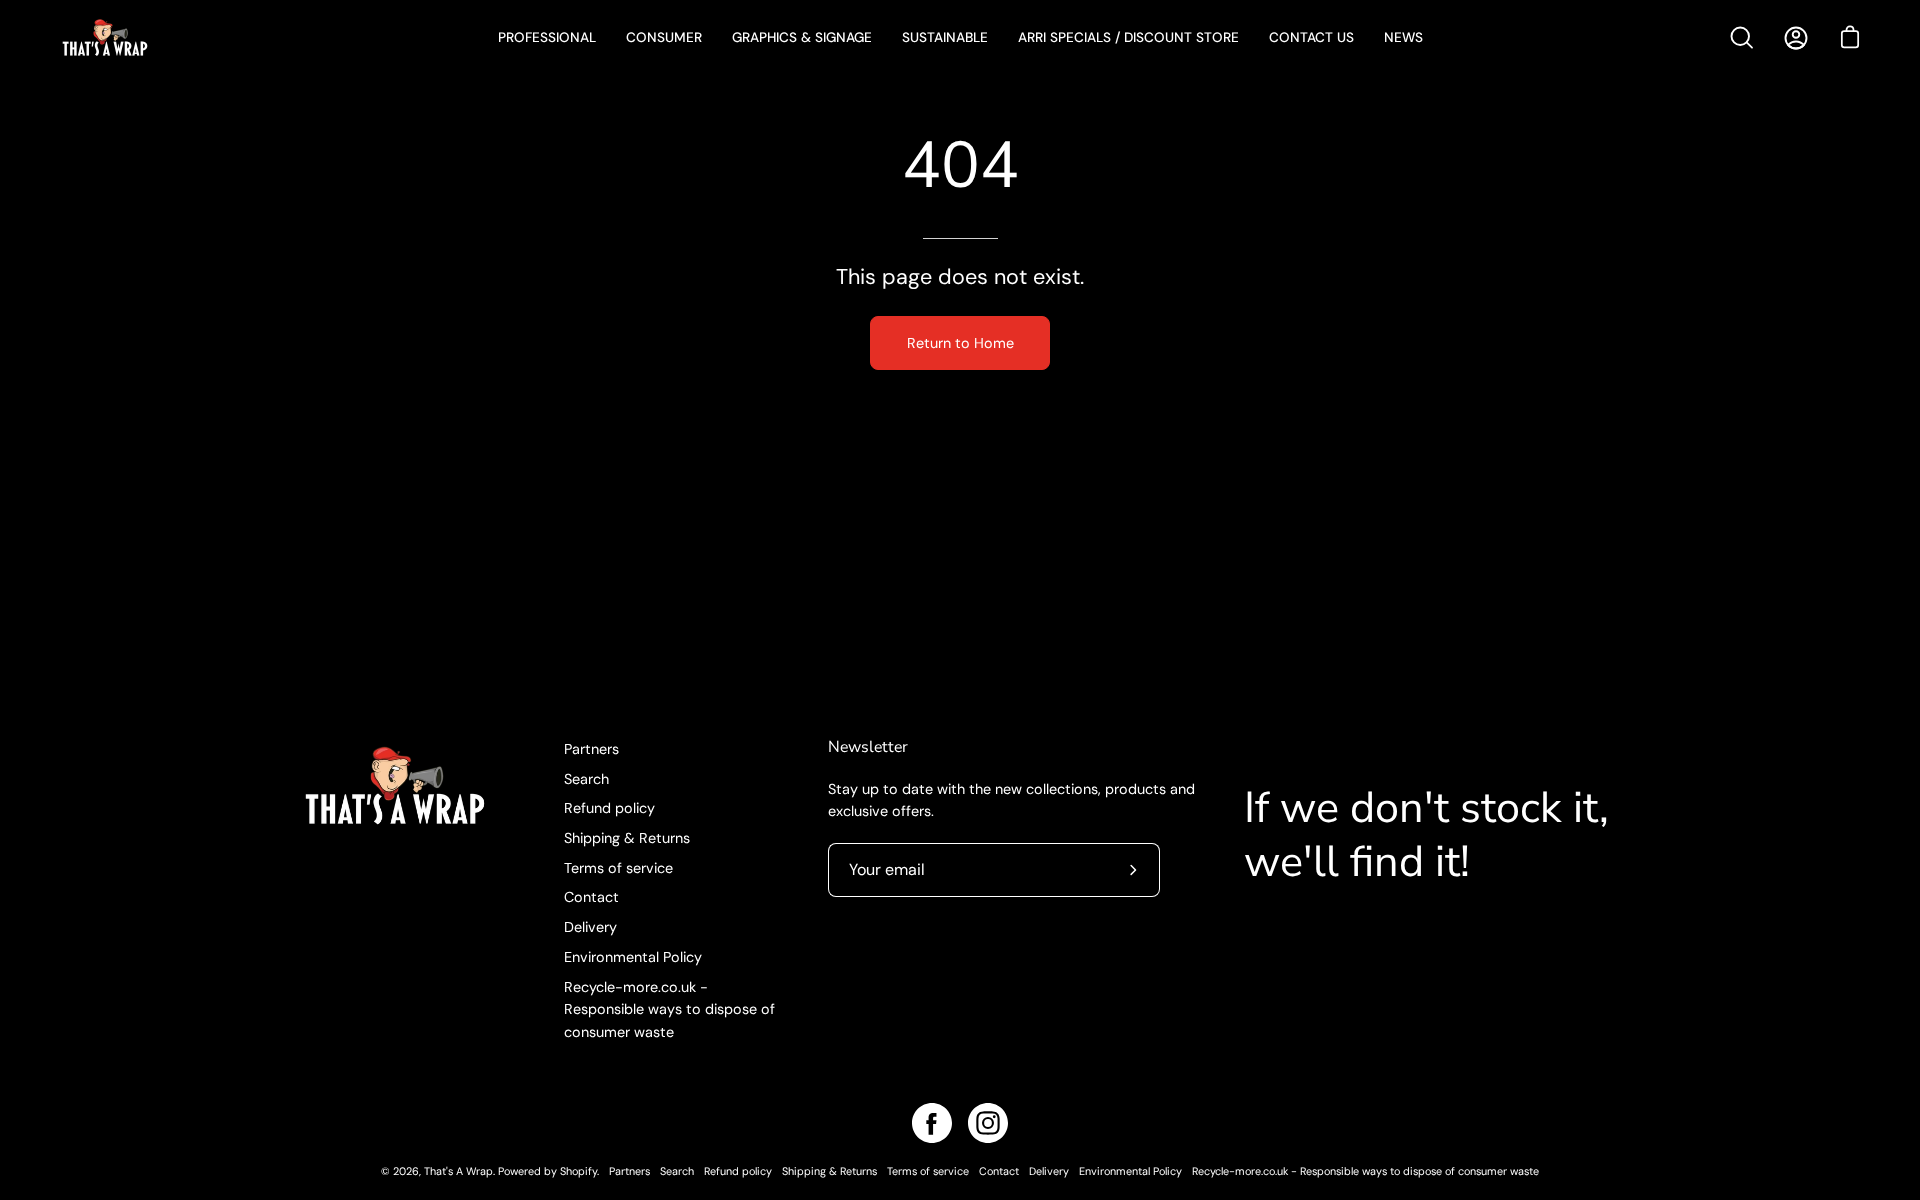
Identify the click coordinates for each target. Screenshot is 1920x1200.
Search (586, 779)
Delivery (590, 927)
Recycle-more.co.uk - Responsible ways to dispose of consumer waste (669, 1009)
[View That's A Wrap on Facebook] (932, 1123)
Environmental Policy (633, 957)
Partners (591, 749)
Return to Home (960, 343)
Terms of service (618, 868)
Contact (591, 897)
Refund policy (609, 808)
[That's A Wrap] (185, 37)
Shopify (578, 1171)
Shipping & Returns (627, 838)
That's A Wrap (458, 1171)
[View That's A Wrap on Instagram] (988, 1123)
